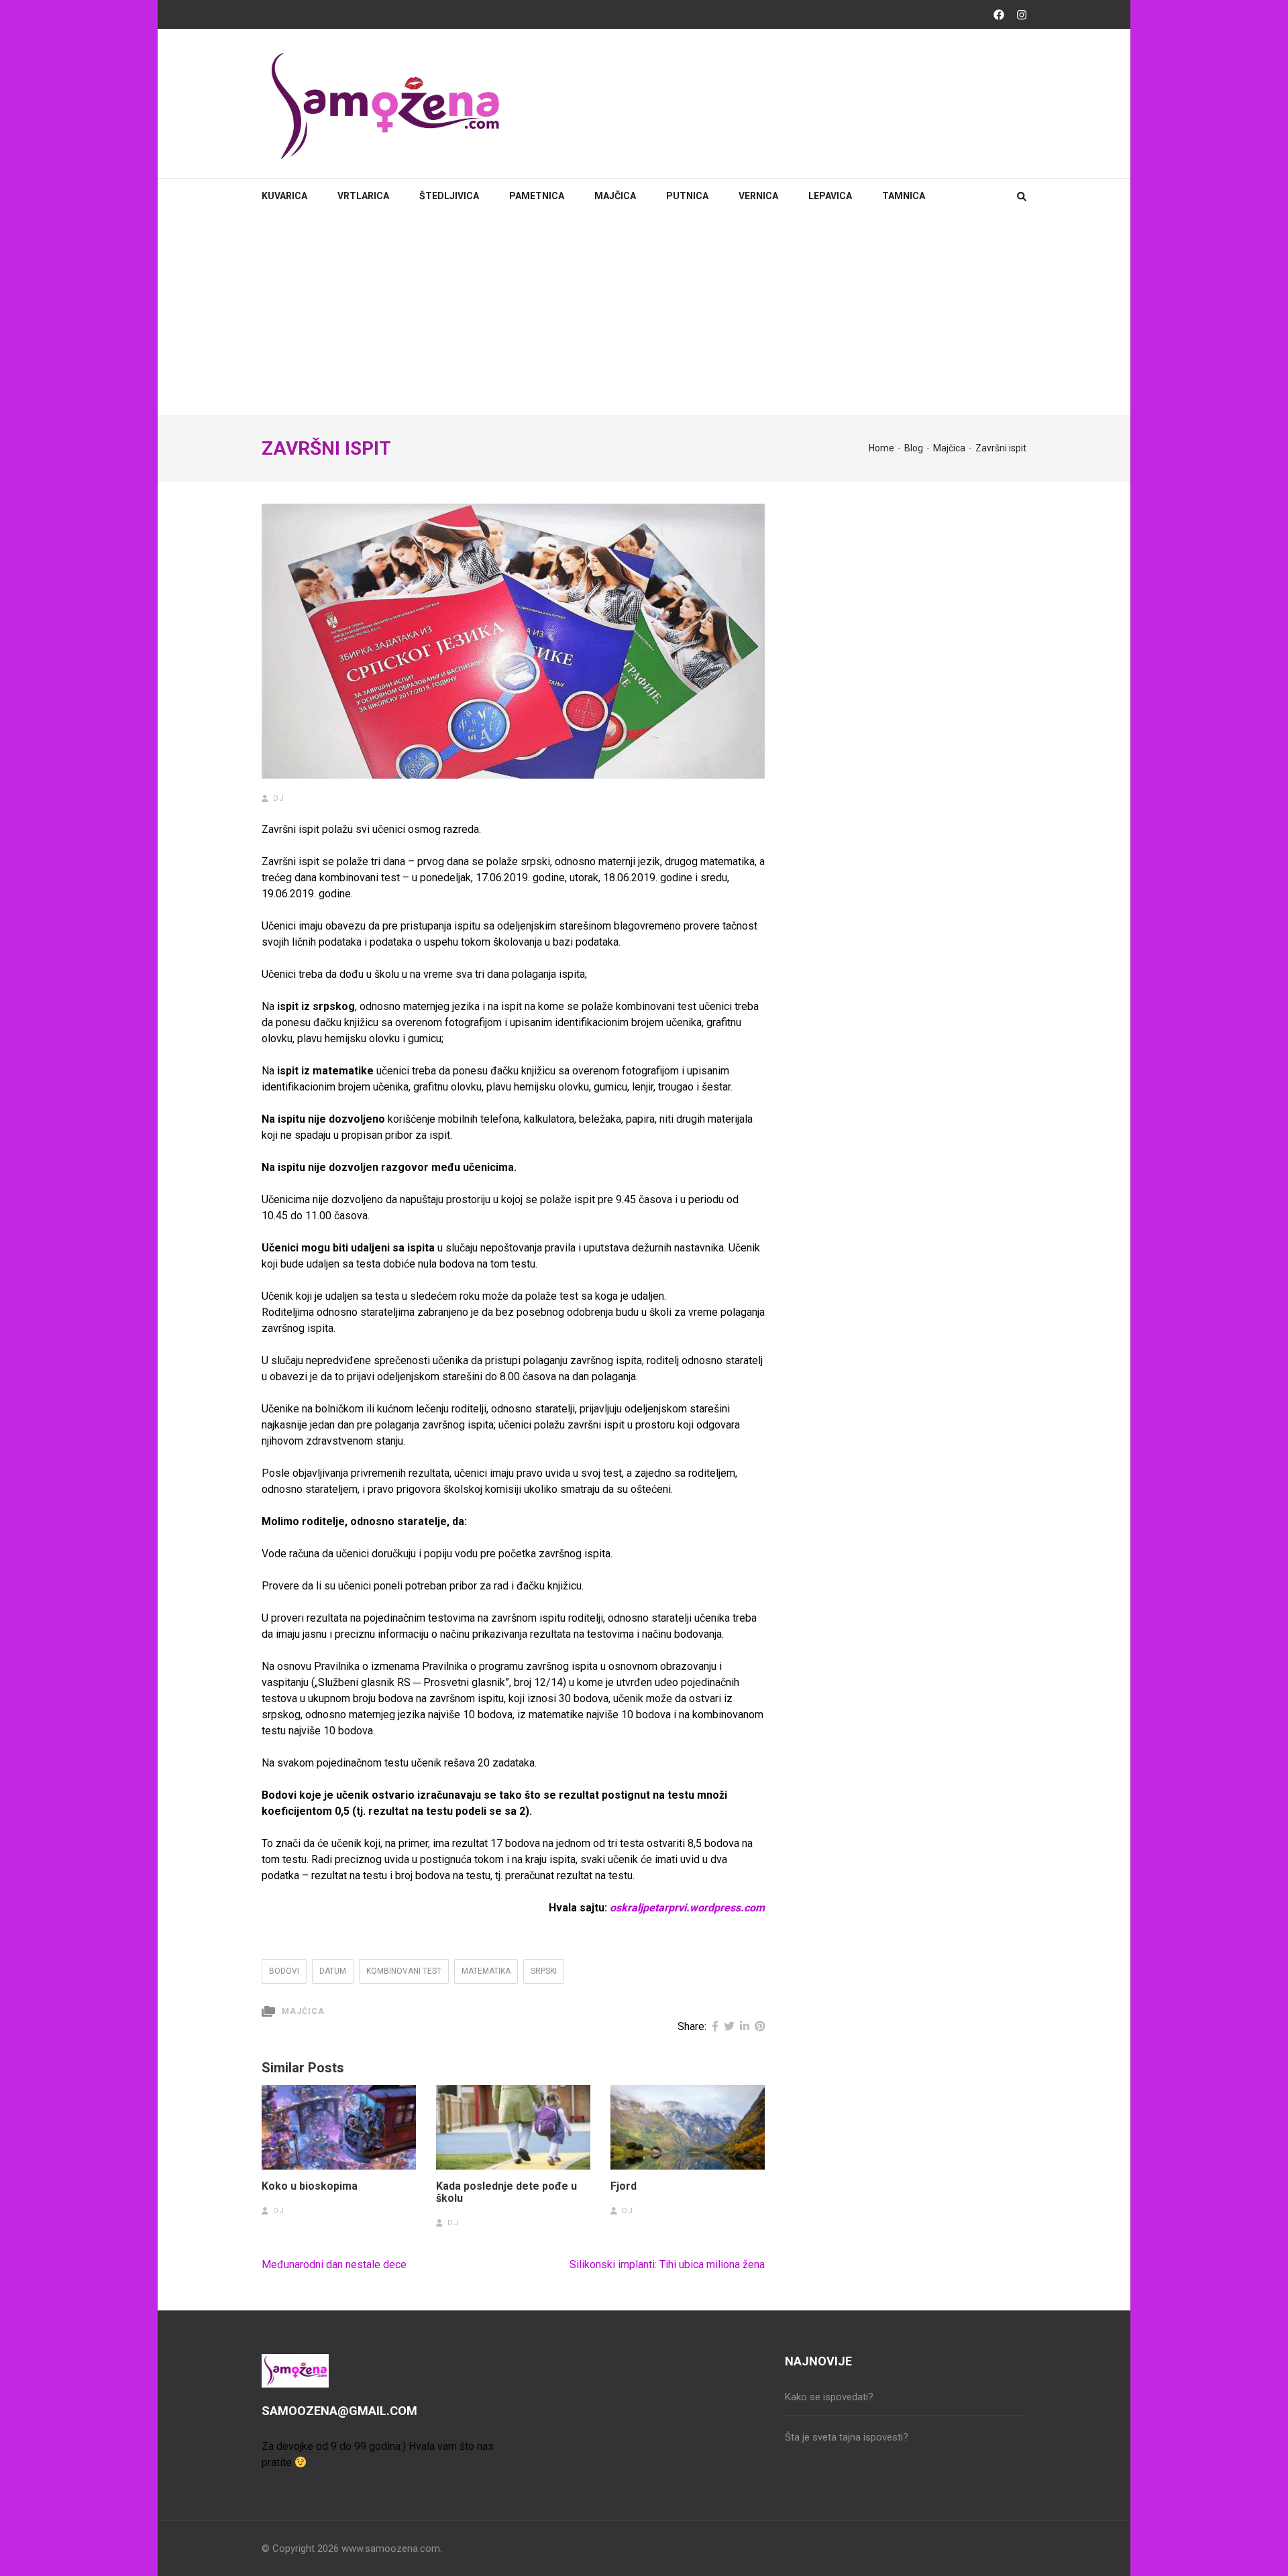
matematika (486, 1971)
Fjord (624, 2186)
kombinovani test (404, 1971)
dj (279, 798)
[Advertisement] (644, 315)
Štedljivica (449, 196)
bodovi (284, 1971)
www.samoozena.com (391, 2549)
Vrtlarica (363, 196)
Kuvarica (284, 196)
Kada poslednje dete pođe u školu (506, 2192)
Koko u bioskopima (310, 2186)
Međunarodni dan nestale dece (334, 2264)
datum (333, 1971)
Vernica (758, 196)
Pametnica (537, 196)
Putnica (687, 196)
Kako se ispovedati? (829, 2397)
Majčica (615, 196)
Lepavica (830, 196)
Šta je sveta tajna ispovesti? (847, 2437)
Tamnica (904, 196)
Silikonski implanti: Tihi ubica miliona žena (667, 2264)
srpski (544, 1971)
